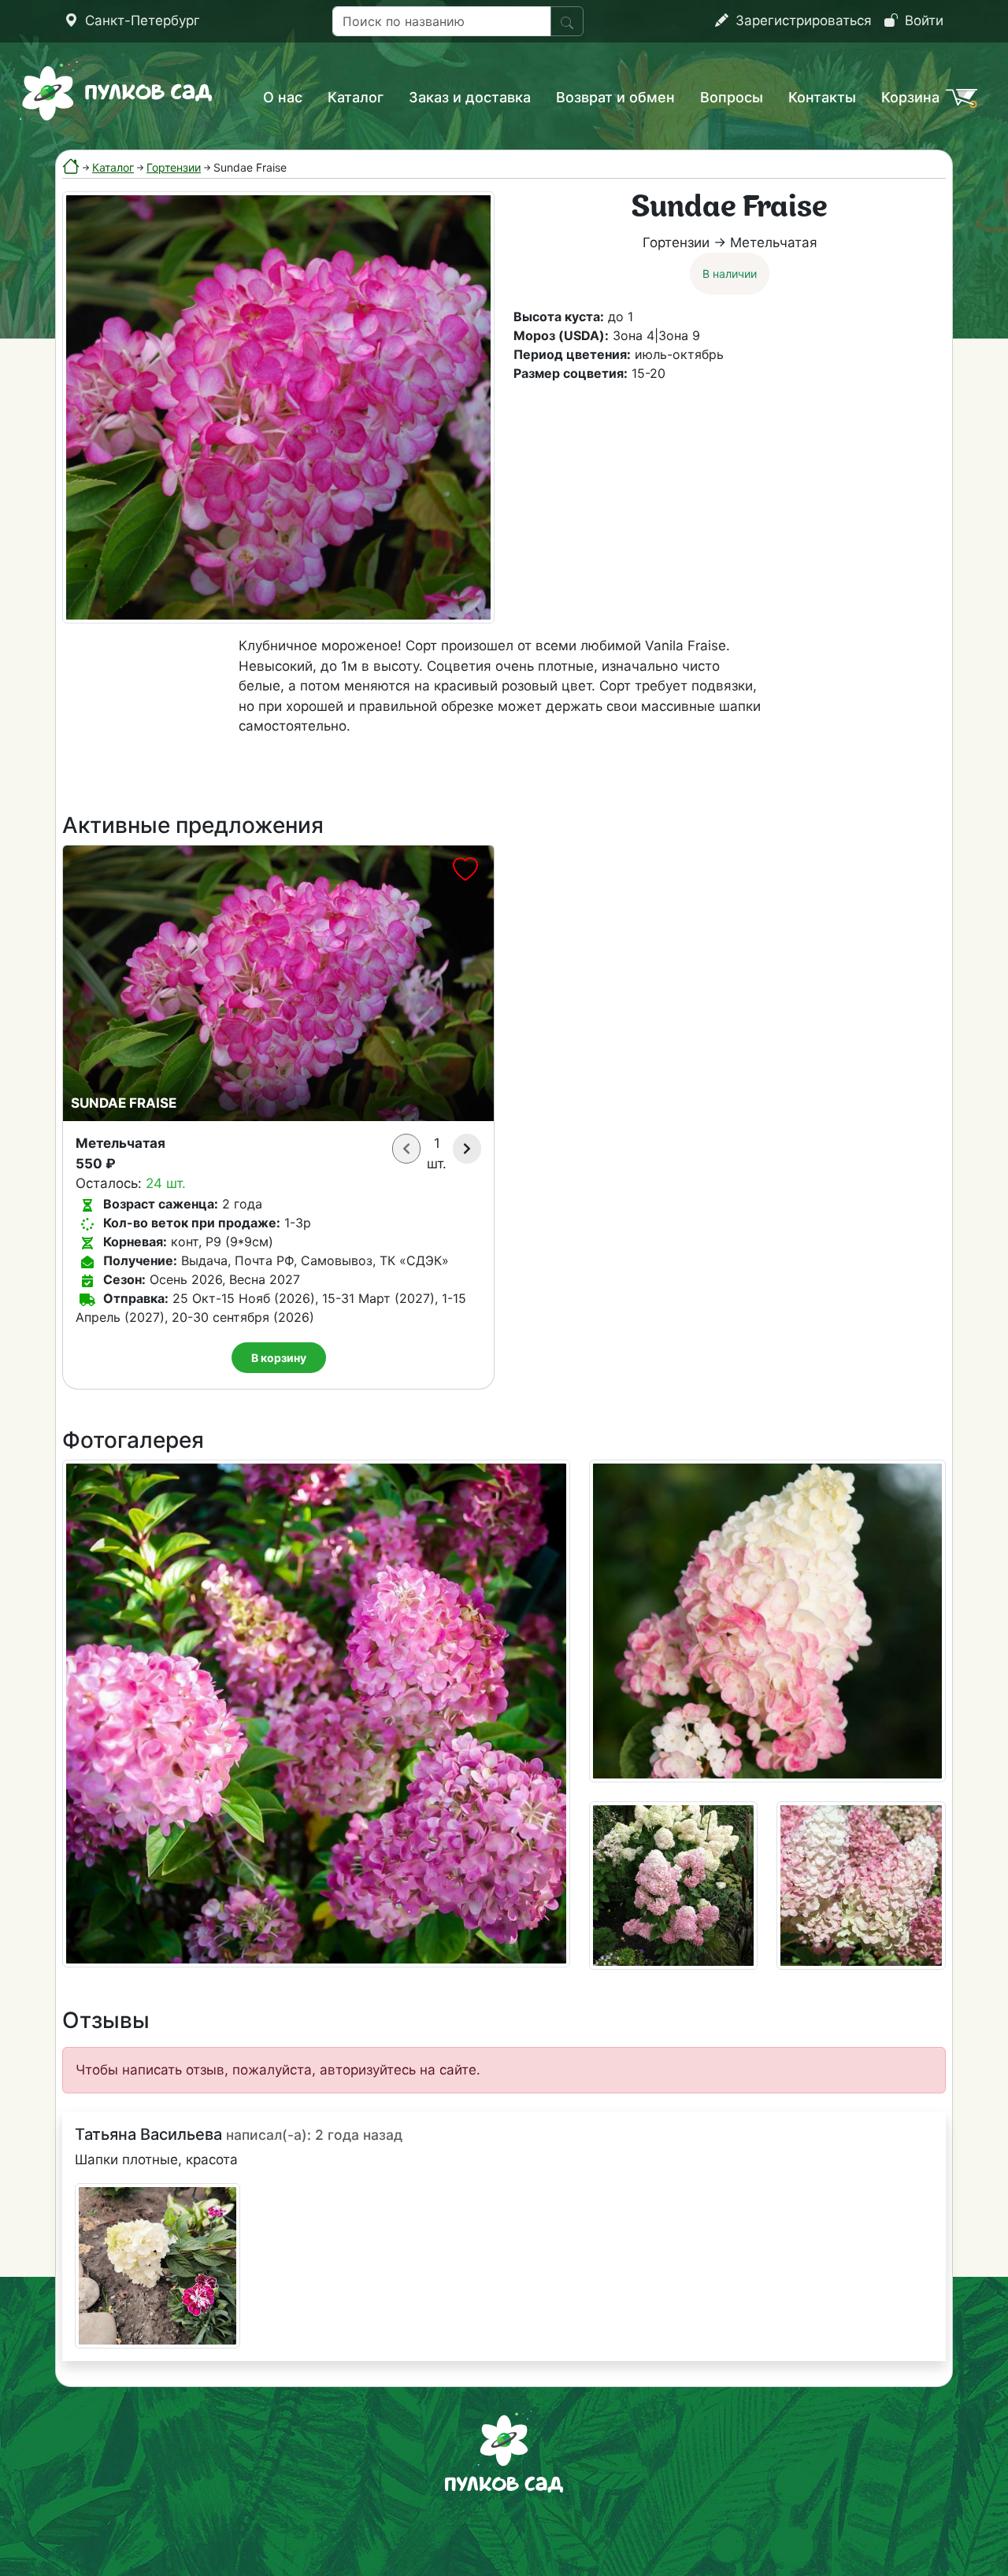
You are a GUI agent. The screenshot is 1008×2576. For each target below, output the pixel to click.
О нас (283, 97)
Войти (922, 20)
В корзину (279, 1358)
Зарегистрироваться (802, 20)
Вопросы (732, 97)
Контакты (822, 97)
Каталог (356, 97)
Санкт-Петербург (141, 20)
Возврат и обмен (615, 97)
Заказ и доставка (470, 97)
